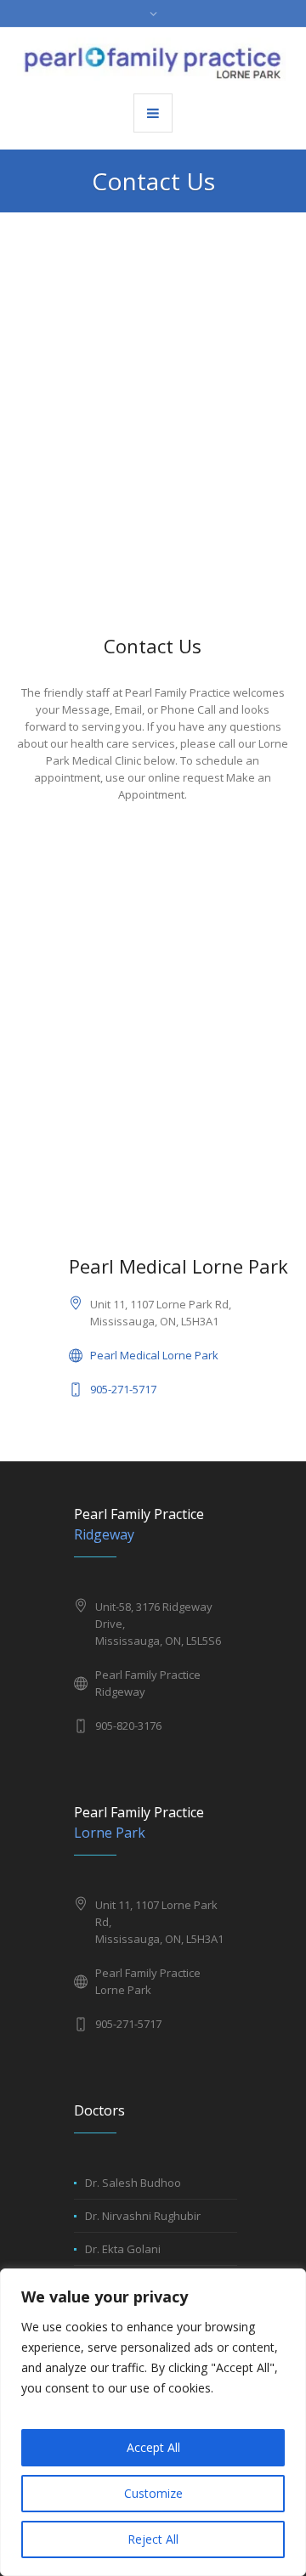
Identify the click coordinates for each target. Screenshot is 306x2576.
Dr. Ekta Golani (123, 2249)
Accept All (153, 2447)
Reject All (153, 2539)
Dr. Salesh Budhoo (133, 2183)
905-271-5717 (123, 1389)
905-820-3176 (128, 1726)
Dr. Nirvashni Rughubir (143, 2216)
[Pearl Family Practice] (153, 59)
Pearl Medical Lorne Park (154, 1355)
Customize (153, 2493)
